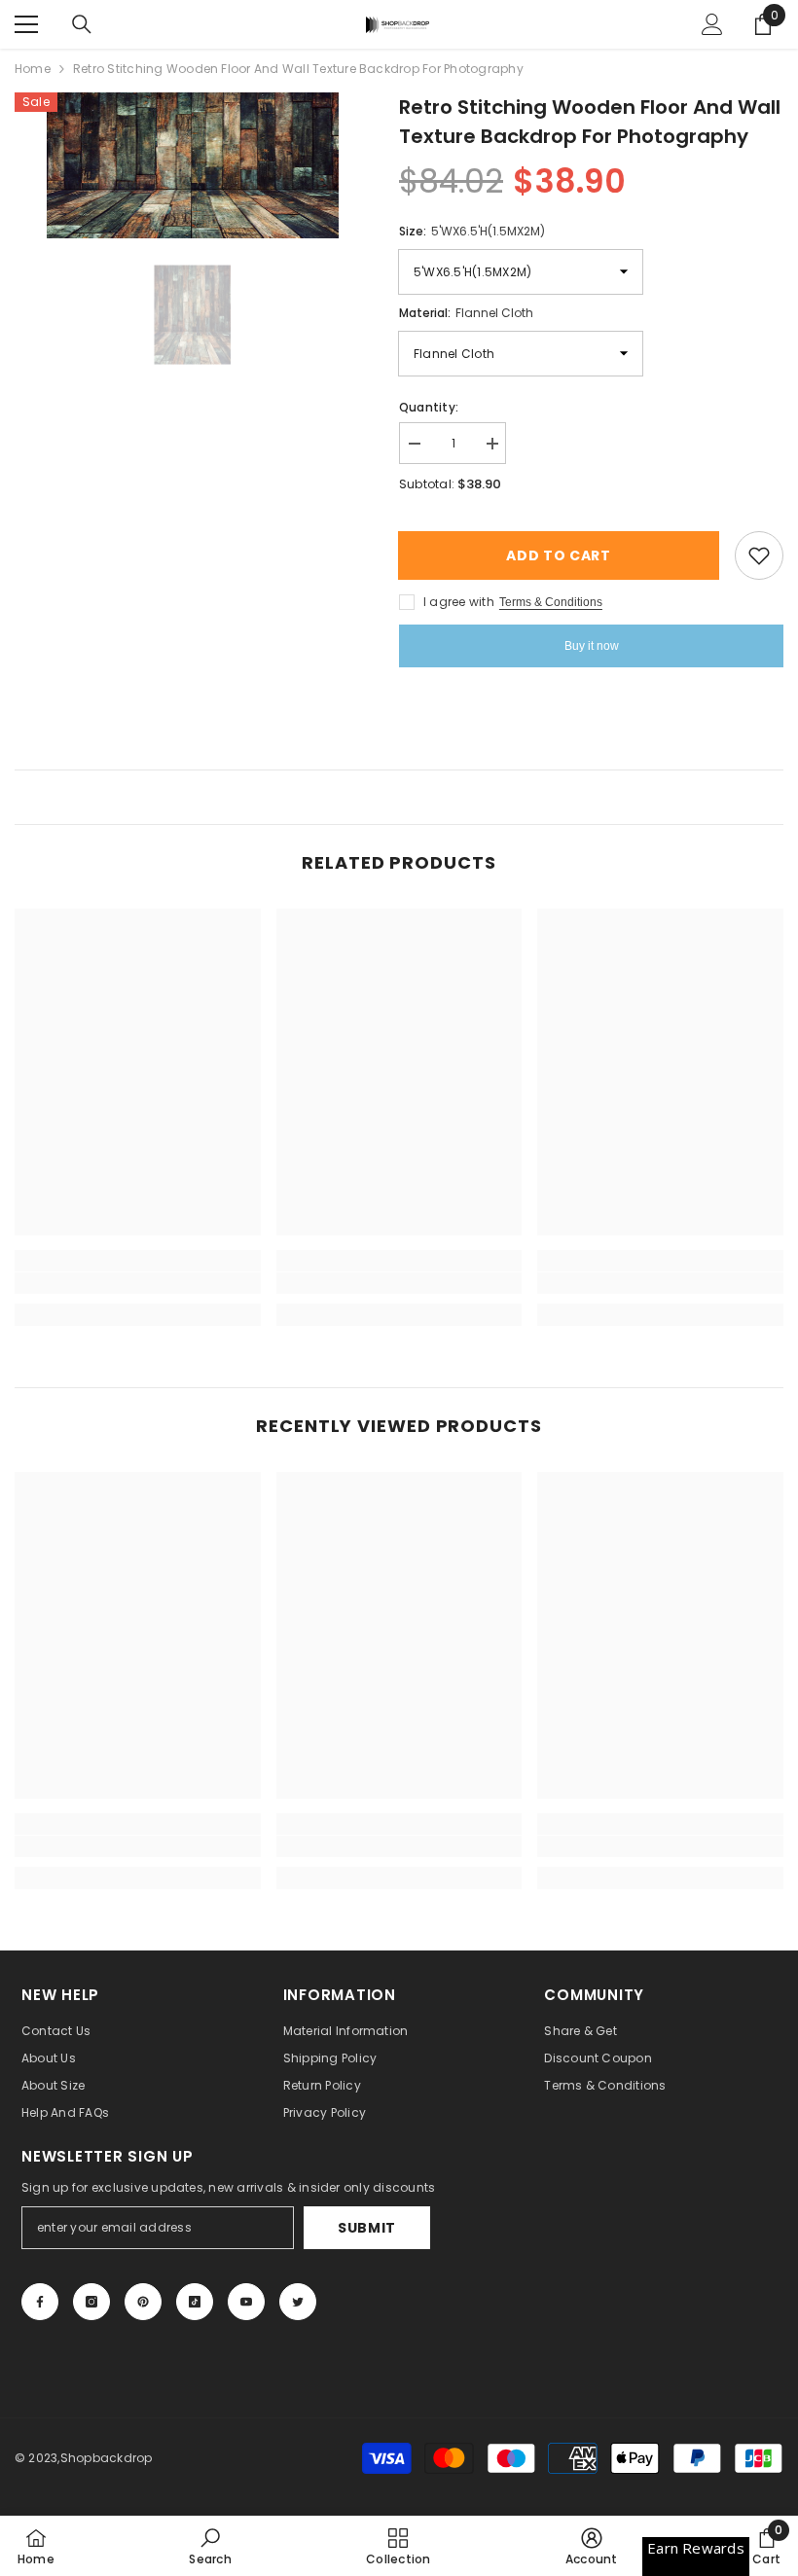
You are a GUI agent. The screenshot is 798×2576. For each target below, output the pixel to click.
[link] (138, 1283)
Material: (466, 313)
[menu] (26, 24)
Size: (472, 231)
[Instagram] (91, 2302)
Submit (367, 2228)
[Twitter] (298, 2302)
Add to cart (564, 555)
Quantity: (429, 407)
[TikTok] (195, 2302)
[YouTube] (246, 2302)
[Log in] (712, 24)
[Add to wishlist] (759, 555)
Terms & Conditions (551, 602)
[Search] (82, 24)
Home (33, 69)
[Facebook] (40, 2302)
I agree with (459, 602)
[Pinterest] (143, 2302)
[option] (192, 165)
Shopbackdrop (107, 2458)
